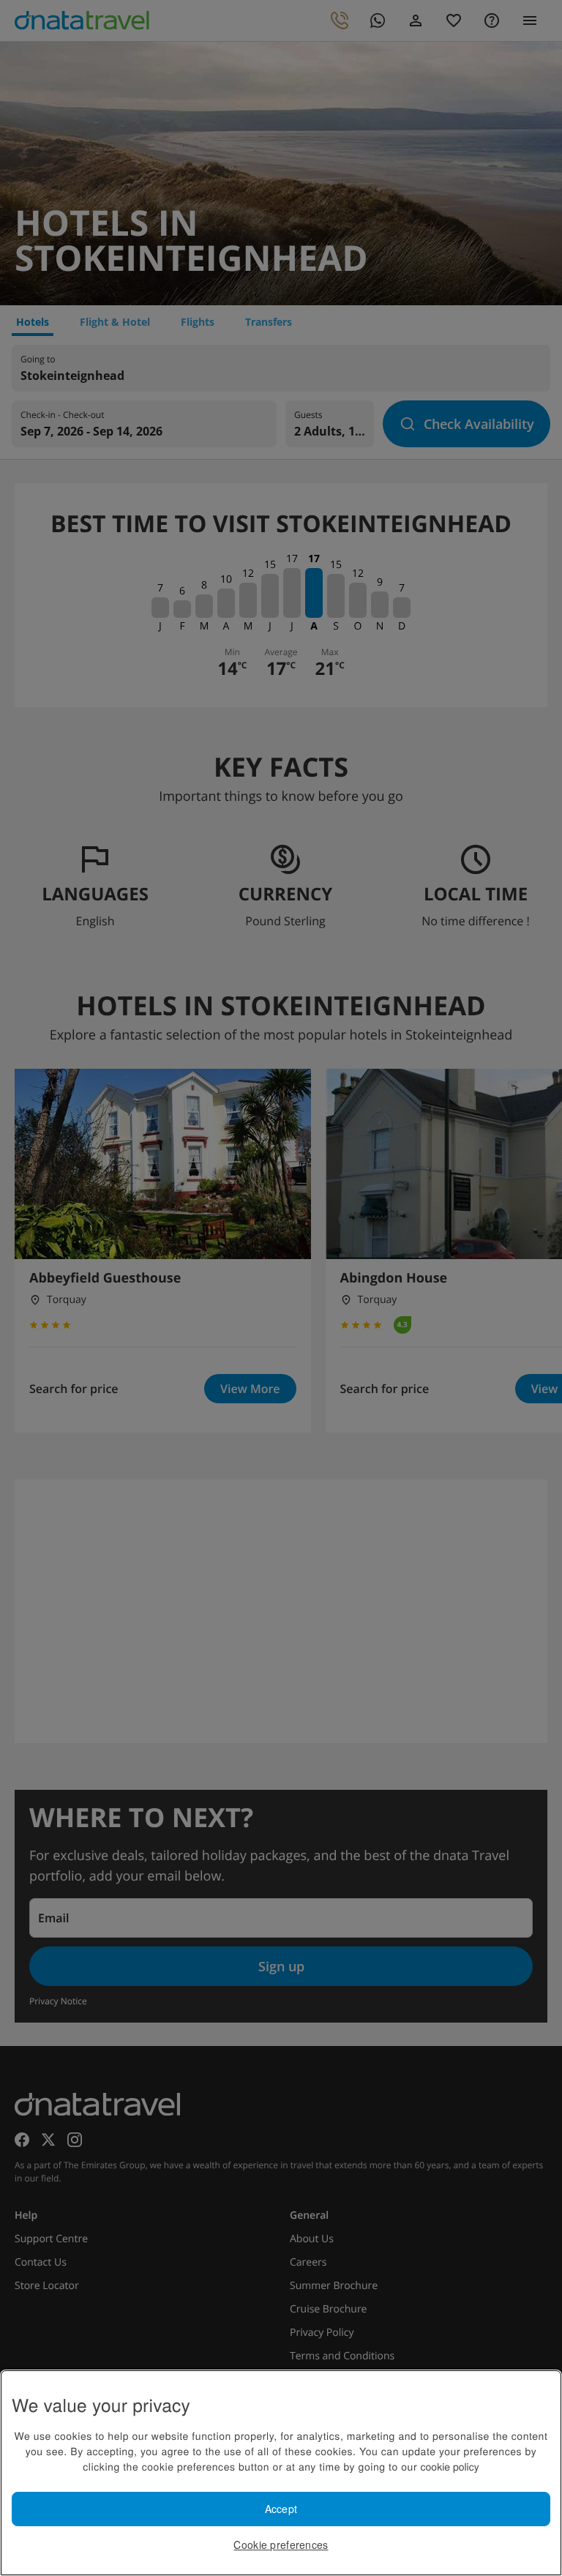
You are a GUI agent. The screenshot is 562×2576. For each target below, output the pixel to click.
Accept (281, 2509)
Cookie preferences (281, 2545)
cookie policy (450, 2466)
